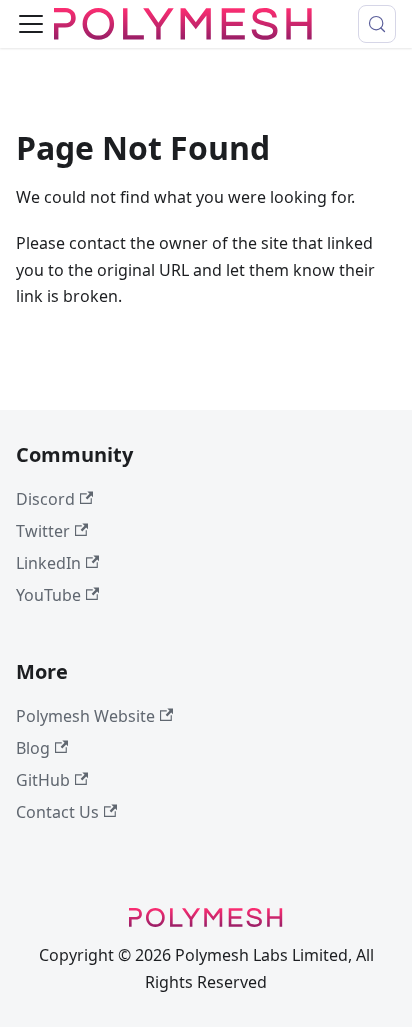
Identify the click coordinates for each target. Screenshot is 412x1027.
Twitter (43, 531)
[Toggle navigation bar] (31, 24)
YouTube (48, 595)
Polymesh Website (85, 716)
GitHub (43, 780)
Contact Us (57, 812)
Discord (45, 499)
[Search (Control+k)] (377, 24)
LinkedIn (48, 563)
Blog (33, 748)
